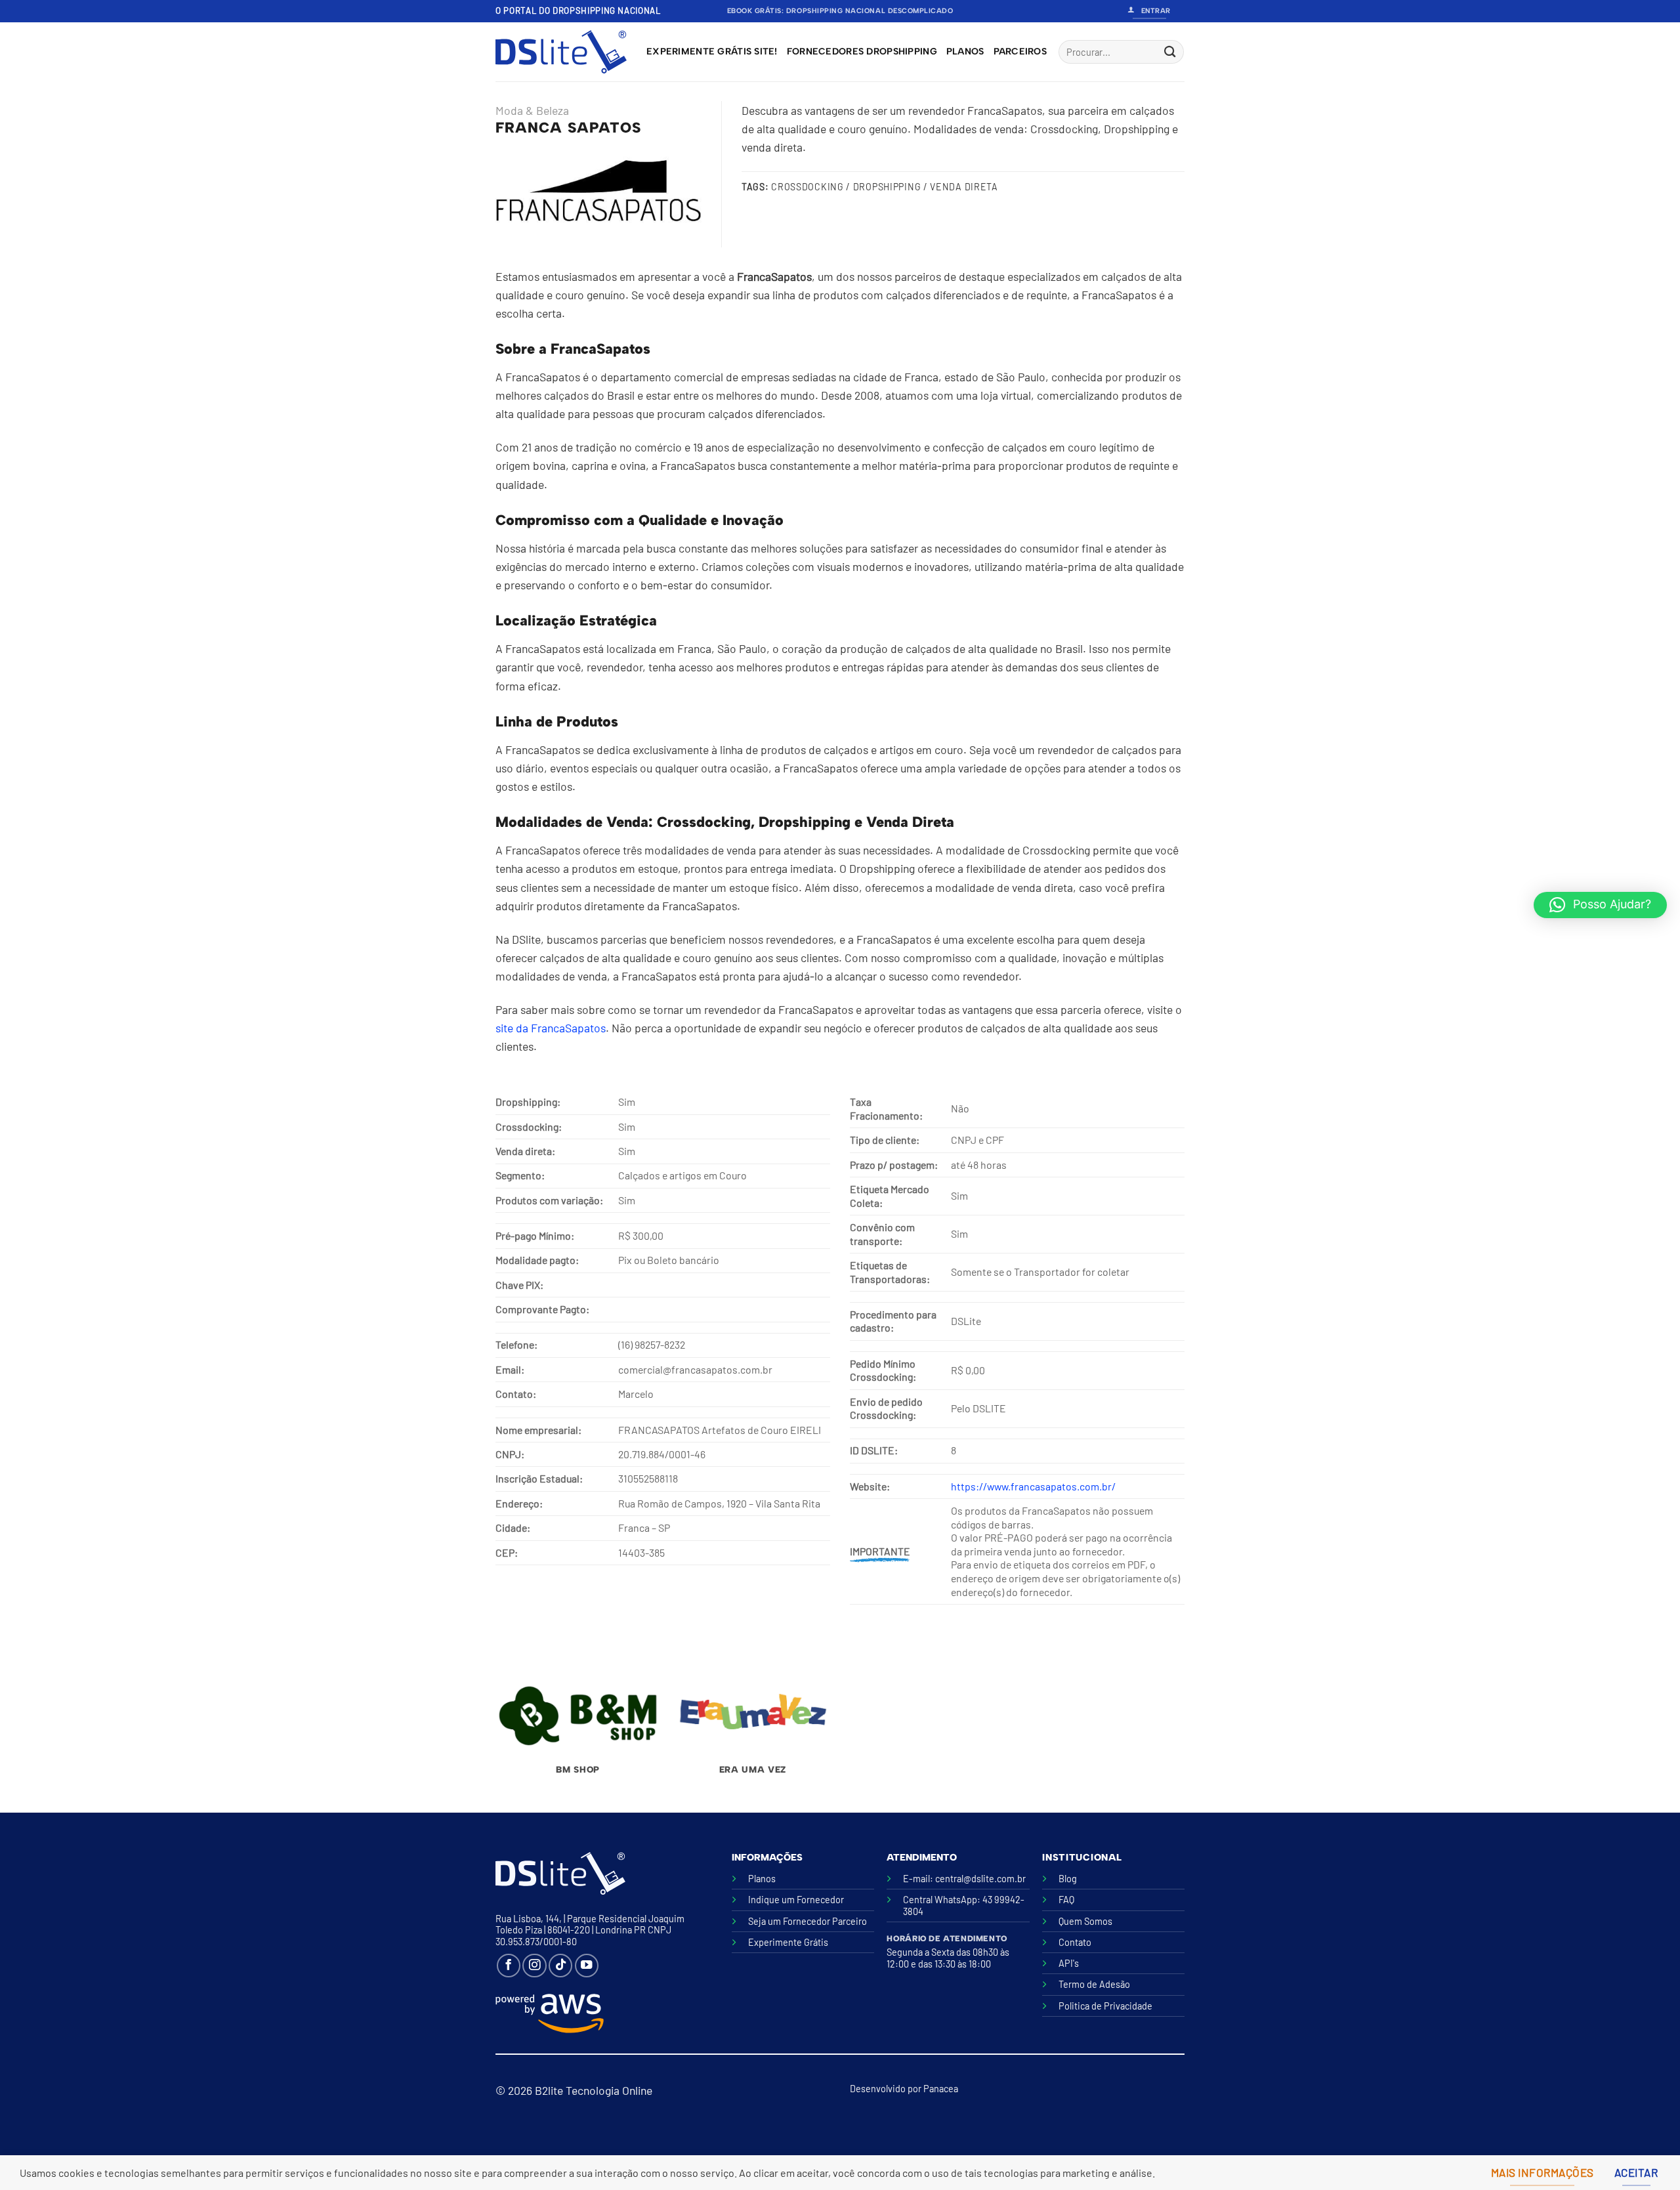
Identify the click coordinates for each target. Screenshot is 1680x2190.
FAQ (1066, 1900)
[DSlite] (561, 52)
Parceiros (1020, 52)
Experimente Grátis (788, 1942)
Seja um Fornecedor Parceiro (808, 1921)
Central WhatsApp (940, 1900)
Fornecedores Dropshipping (862, 52)
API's (1069, 1963)
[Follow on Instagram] (534, 1966)
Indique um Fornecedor (796, 1900)
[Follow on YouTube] (587, 1966)
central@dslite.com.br (980, 1879)
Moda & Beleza (532, 110)
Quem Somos (1085, 1921)
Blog (1068, 1879)
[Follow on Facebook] (509, 1966)
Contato (1075, 1942)
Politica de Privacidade (1105, 2006)
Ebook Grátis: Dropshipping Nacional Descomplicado (840, 11)
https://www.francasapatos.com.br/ (1033, 1486)
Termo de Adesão (1094, 1984)
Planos (965, 52)
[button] (1600, 905)
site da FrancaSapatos (551, 1028)
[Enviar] (1170, 52)
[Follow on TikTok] (560, 1966)
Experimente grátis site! (712, 52)
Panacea (941, 2089)
